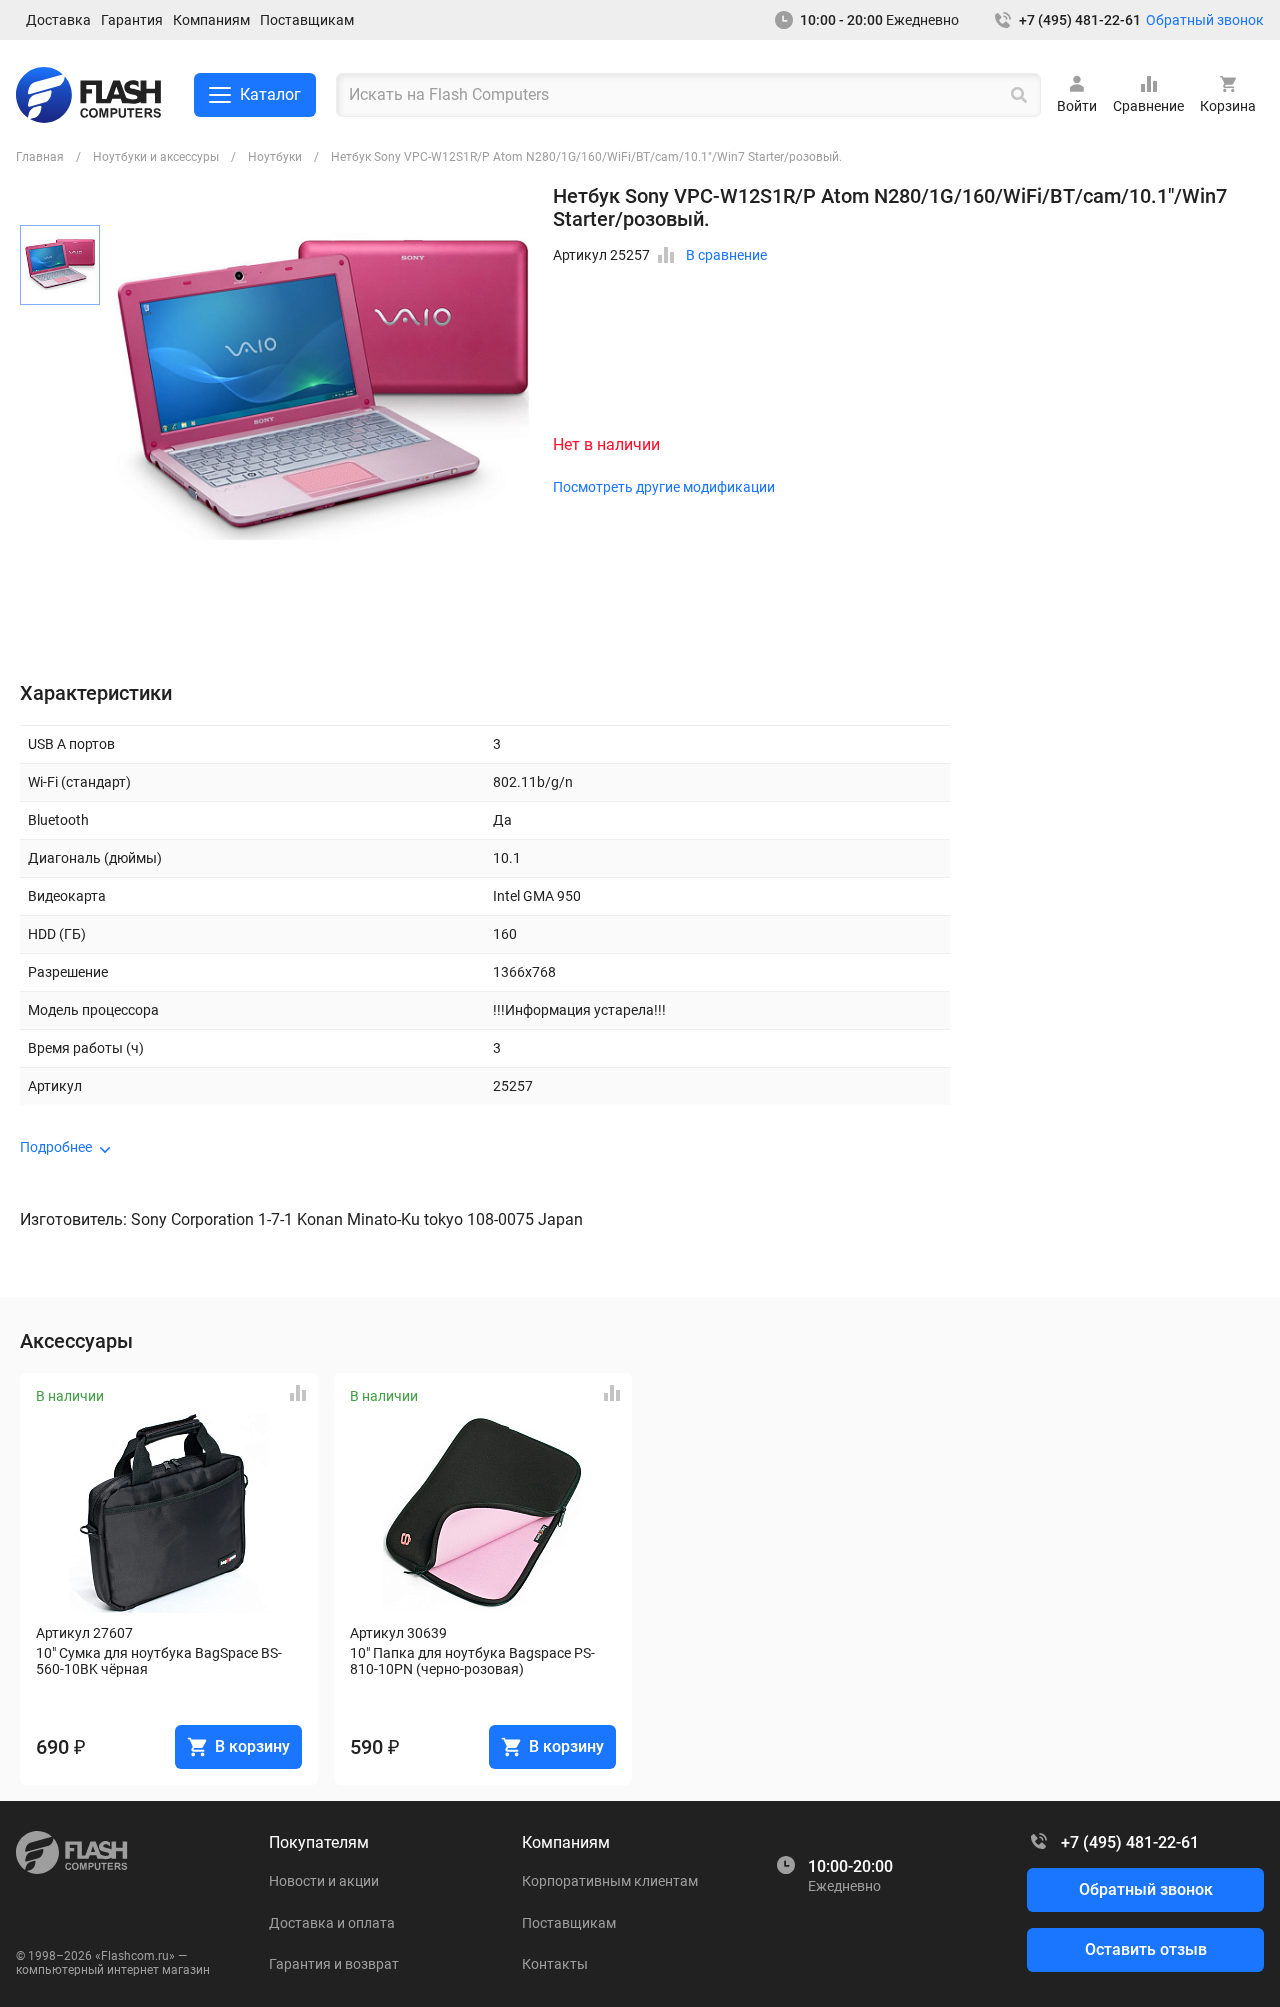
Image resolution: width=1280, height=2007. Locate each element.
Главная (40, 157)
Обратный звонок (1205, 20)
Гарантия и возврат (334, 1964)
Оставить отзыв (1146, 1949)
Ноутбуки (275, 157)
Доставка (58, 20)
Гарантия (132, 20)
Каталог (270, 94)
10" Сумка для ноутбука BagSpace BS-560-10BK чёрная (159, 1661)
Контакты (555, 1964)
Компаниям (211, 20)
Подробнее (56, 1147)
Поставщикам (307, 20)
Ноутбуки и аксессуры (156, 157)
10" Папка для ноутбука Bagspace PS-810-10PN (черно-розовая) (472, 1661)
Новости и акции (324, 1881)
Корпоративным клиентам (610, 1881)
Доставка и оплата (332, 1923)
